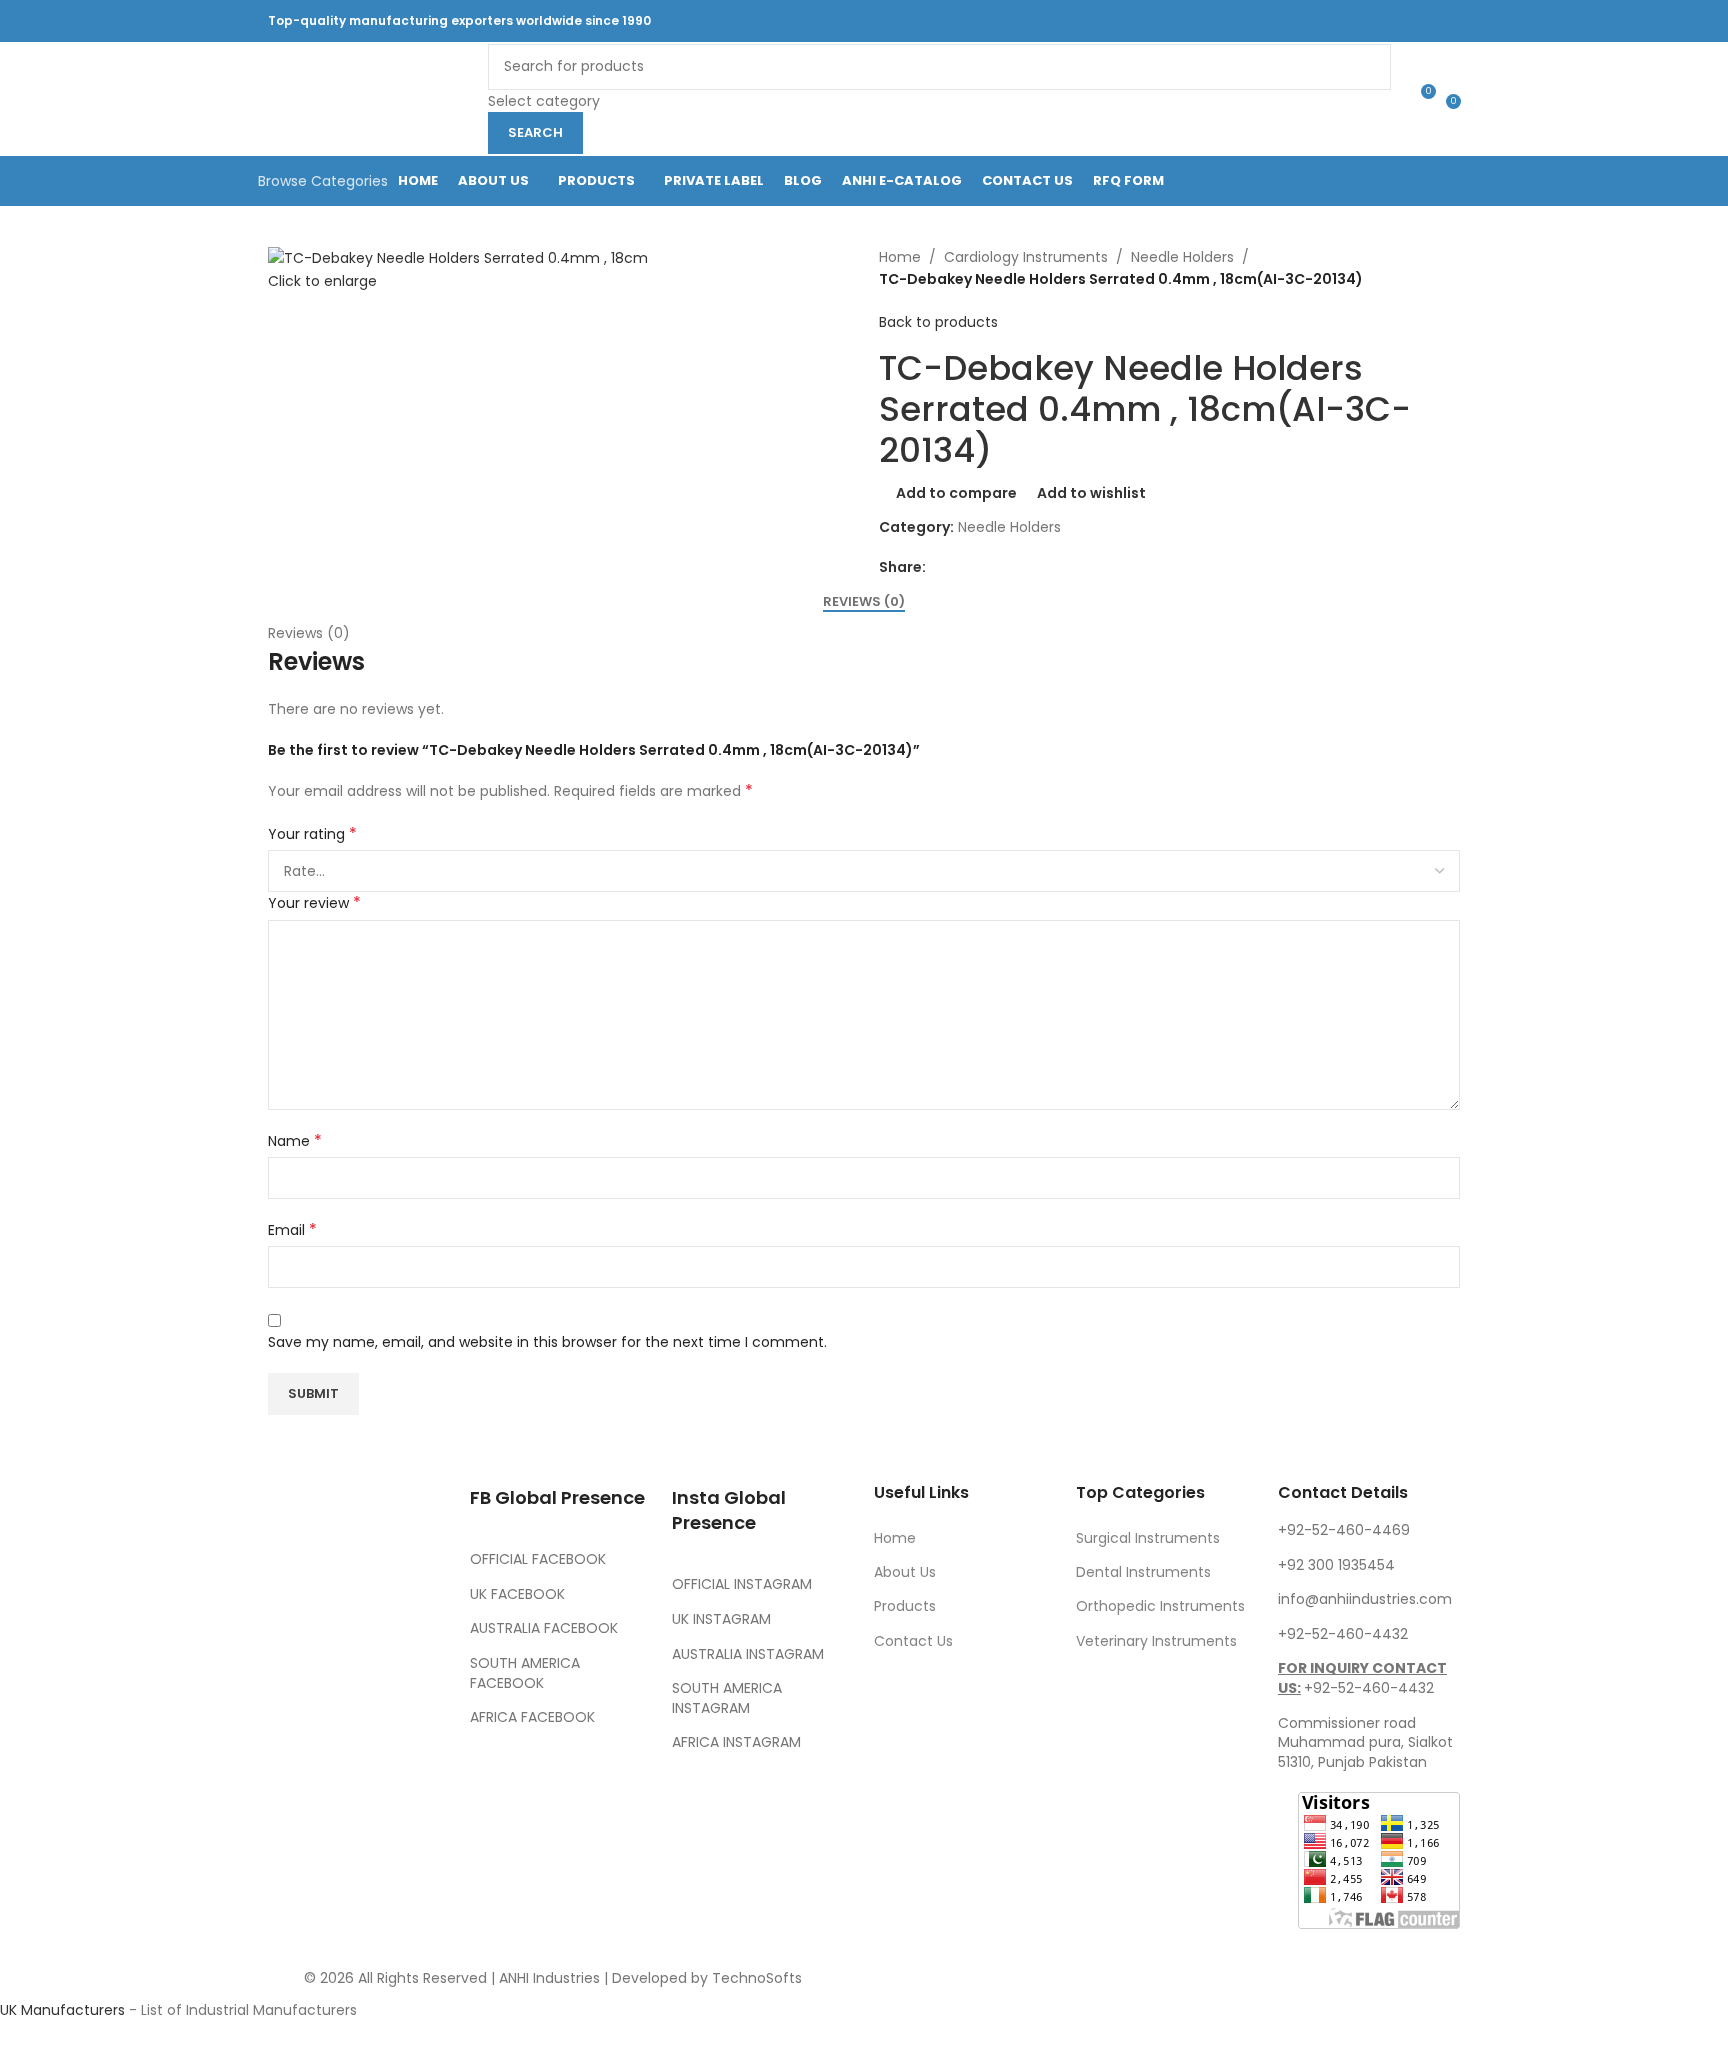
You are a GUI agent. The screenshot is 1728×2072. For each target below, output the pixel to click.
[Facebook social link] (1250, 20)
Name (295, 1141)
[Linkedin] (401, 1764)
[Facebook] (293, 1708)
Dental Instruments (1143, 1572)
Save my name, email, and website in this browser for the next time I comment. (547, 1342)
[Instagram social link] (1300, 20)
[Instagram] (401, 1708)
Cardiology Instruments (1026, 257)
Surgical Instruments (1148, 1538)
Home (900, 257)
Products (905, 1606)
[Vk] (347, 1764)
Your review (314, 903)
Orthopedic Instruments (1160, 1606)
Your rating (312, 834)
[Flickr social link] (1376, 20)
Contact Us (913, 1641)
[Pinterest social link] (1325, 20)
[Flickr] (293, 1819)
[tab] (864, 601)
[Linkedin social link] (1351, 20)
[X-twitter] (347, 1708)
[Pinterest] (293, 1764)
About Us (905, 1572)
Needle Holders (1182, 257)
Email (292, 1230)
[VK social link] (1401, 20)
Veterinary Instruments (1156, 1641)
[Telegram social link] (1427, 20)
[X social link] (1275, 20)
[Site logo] (368, 98)
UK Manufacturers (62, 2010)
